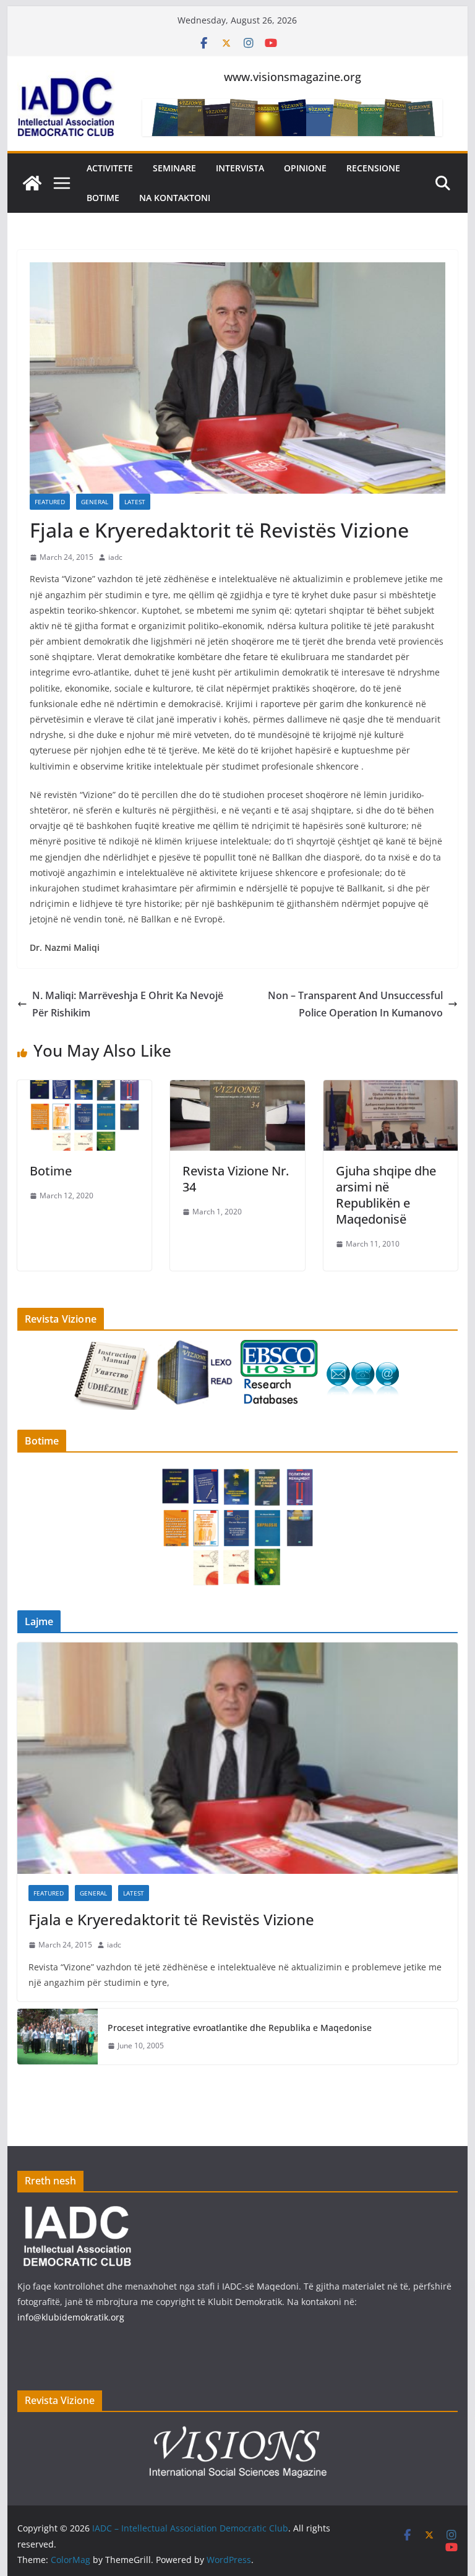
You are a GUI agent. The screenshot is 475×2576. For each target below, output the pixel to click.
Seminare (174, 168)
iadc (115, 557)
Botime (103, 198)
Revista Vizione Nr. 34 (236, 1179)
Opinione (305, 168)
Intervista (240, 168)
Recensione (373, 168)
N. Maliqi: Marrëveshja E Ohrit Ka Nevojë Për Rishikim (128, 1004)
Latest (135, 502)
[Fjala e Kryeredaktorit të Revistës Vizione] (238, 1758)
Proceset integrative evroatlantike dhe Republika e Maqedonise (240, 2028)
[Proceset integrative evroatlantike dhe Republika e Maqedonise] (58, 2037)
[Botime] (85, 1089)
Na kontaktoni (175, 198)
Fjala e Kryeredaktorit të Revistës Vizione (171, 1919)
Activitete (110, 168)
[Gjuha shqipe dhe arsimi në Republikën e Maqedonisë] (391, 1089)
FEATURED (50, 502)
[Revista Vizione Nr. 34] (237, 1089)
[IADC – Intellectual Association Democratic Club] (32, 183)
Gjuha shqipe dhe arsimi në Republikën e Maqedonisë (386, 1195)
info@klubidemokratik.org (71, 2317)
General (95, 502)
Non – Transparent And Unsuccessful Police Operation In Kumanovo (355, 1004)
